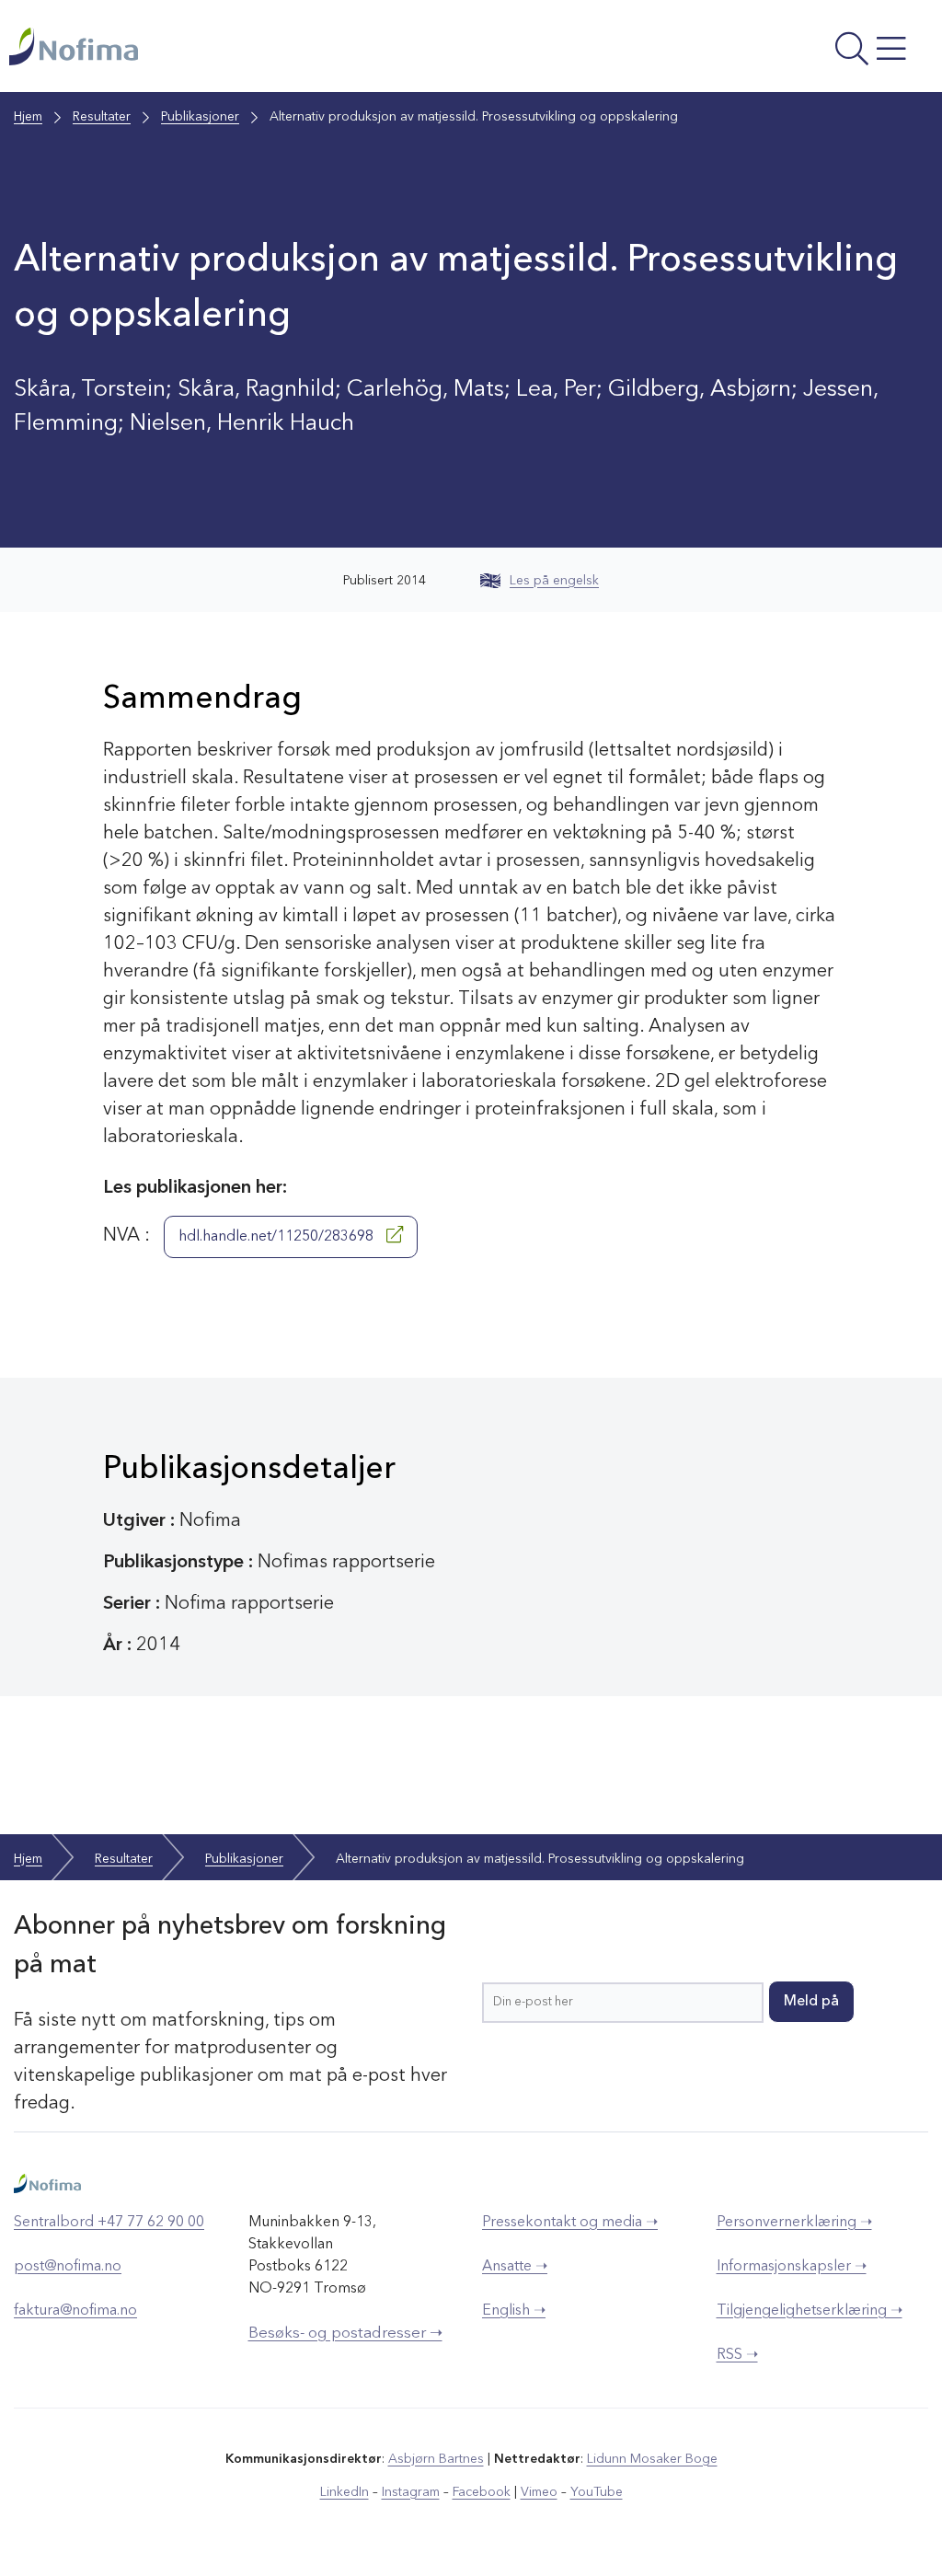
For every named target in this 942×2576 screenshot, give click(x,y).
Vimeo (539, 2492)
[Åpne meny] (760, 51)
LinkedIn (345, 2492)
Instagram (411, 2492)
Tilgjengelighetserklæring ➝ (810, 2311)
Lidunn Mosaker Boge (652, 2459)
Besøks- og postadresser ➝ (345, 2333)
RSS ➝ (737, 2355)
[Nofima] (296, 46)
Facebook (482, 2492)
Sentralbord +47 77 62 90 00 (109, 2223)
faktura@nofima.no (75, 2311)
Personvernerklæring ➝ (794, 2223)
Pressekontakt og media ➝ (570, 2223)
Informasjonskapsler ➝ (792, 2267)
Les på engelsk (554, 581)
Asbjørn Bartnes (436, 2459)
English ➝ (514, 2311)
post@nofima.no (68, 2267)
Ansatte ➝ (515, 2267)
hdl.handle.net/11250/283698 (278, 1237)
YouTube (597, 2492)
